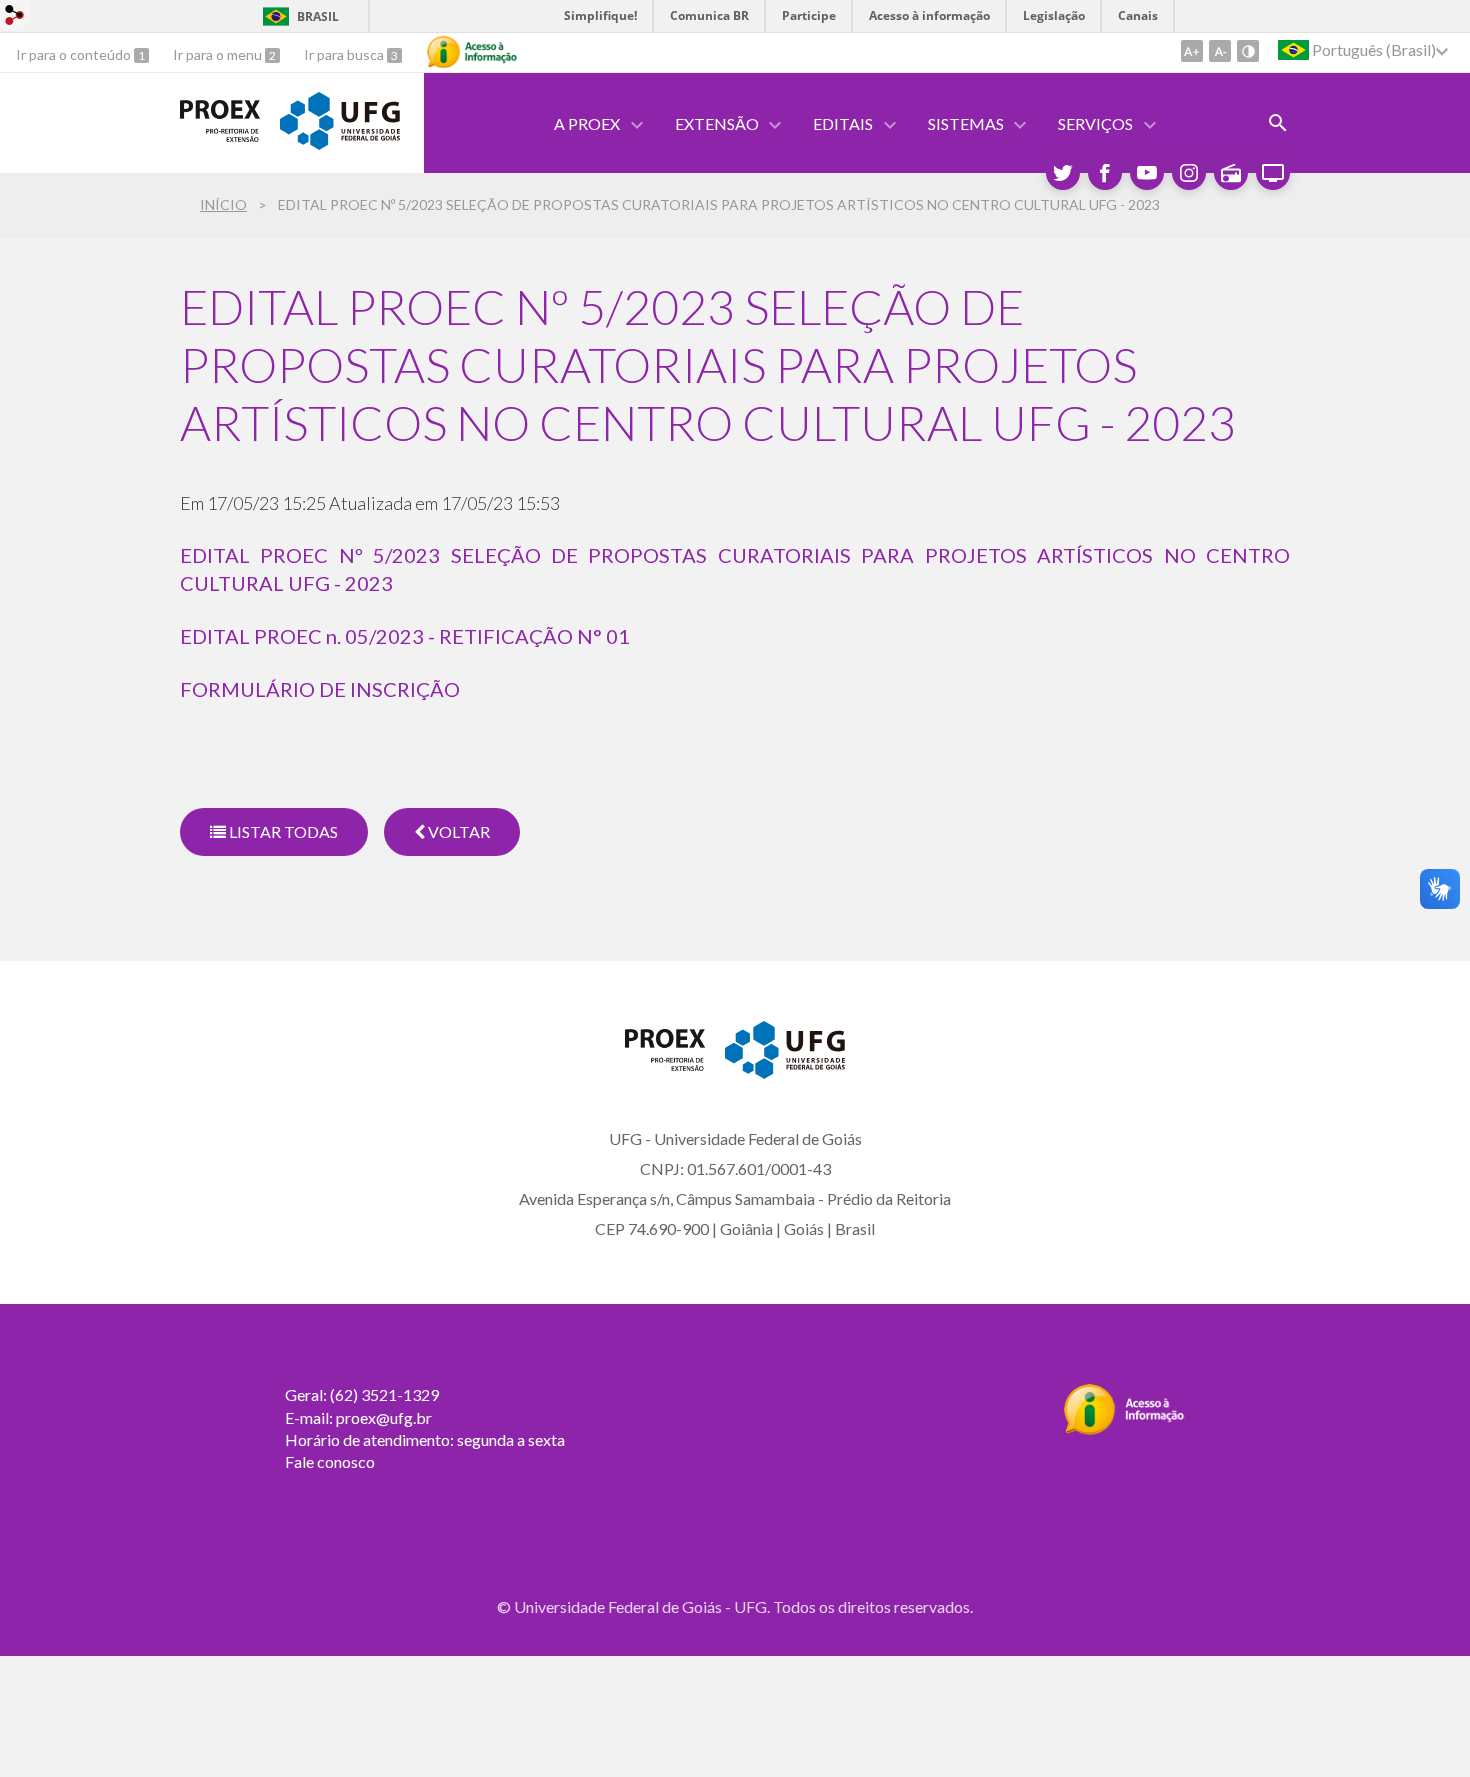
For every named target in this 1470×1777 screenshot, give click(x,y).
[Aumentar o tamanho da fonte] (1192, 51)
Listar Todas (282, 831)
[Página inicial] (220, 135)
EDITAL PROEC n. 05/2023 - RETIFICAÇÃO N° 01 (405, 636)
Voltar (457, 831)
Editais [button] (843, 123)
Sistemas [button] (966, 123)
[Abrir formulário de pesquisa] (1278, 123)
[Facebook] (1105, 173)
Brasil (318, 16)
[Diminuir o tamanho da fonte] (1220, 51)
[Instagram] (1189, 173)
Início (223, 204)
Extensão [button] (717, 123)
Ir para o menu (219, 54)
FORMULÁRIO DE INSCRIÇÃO (320, 689)
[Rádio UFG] (1231, 173)
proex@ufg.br (384, 1417)
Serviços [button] (1095, 123)
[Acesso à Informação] (472, 52)
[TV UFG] (1273, 173)
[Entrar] (15, 17)
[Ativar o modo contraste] (1248, 51)
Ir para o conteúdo (75, 54)
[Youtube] (1147, 173)
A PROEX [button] (587, 123)
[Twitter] (1063, 173)
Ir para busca (345, 54)
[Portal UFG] (340, 143)
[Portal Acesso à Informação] (1124, 1429)
